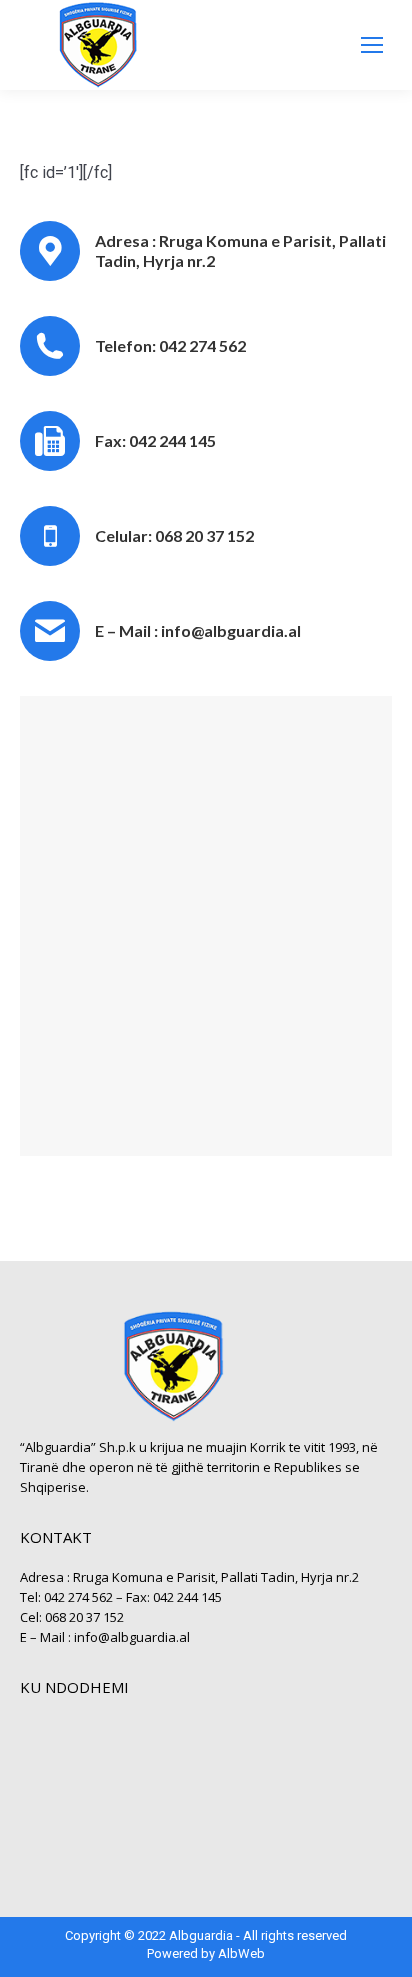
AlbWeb (241, 1953)
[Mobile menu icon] (372, 45)
